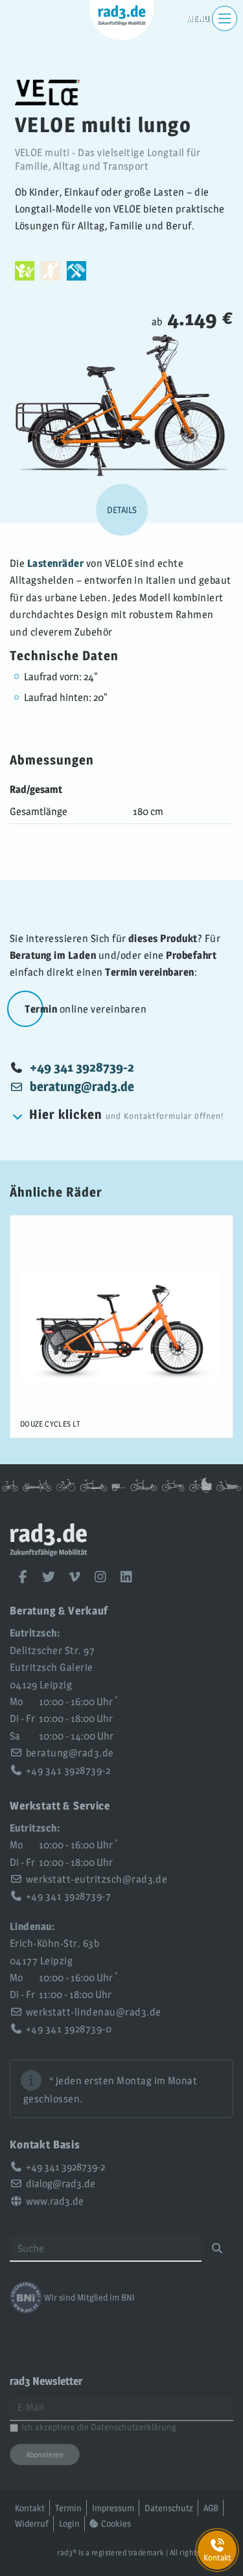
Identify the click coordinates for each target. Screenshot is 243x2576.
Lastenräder (55, 563)
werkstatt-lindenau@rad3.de (93, 2012)
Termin (68, 2508)
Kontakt (30, 2508)
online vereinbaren (86, 1009)
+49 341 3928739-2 (82, 1067)
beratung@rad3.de (70, 1753)
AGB (211, 2508)
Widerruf (32, 2523)
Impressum (113, 2508)
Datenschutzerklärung (133, 2427)
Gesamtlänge (39, 811)
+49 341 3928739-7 (68, 1896)
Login (69, 2523)
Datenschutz (169, 2508)
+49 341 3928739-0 (69, 2029)
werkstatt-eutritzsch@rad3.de (97, 1879)
